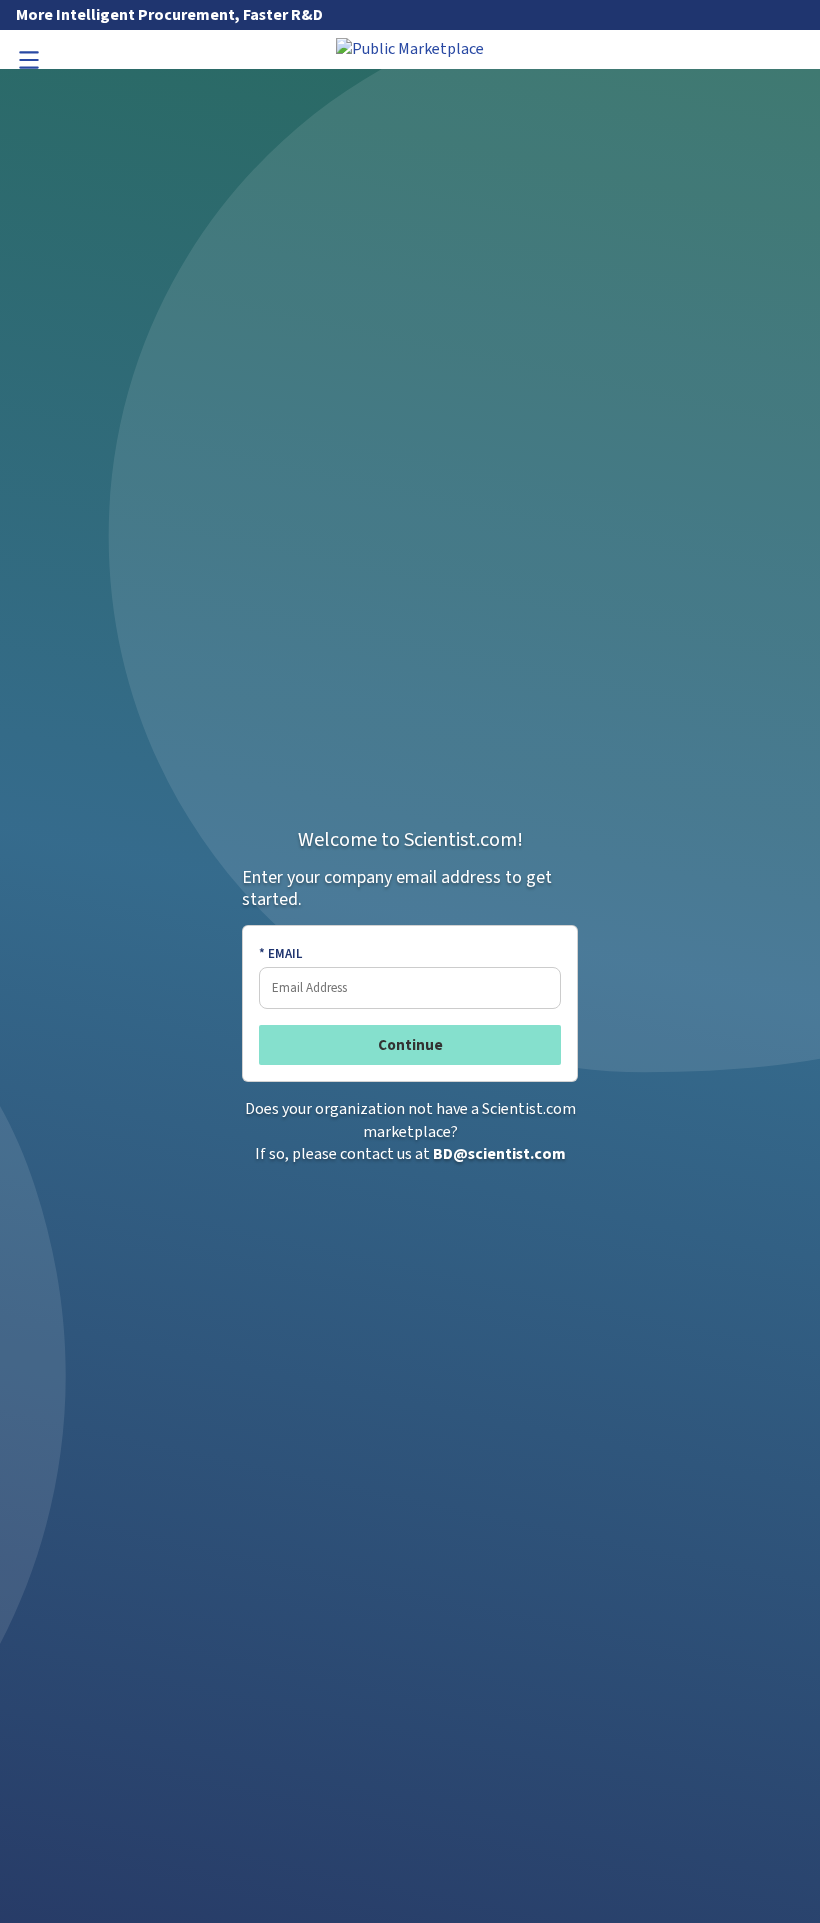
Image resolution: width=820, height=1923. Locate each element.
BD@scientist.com (499, 1154)
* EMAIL (280, 954)
